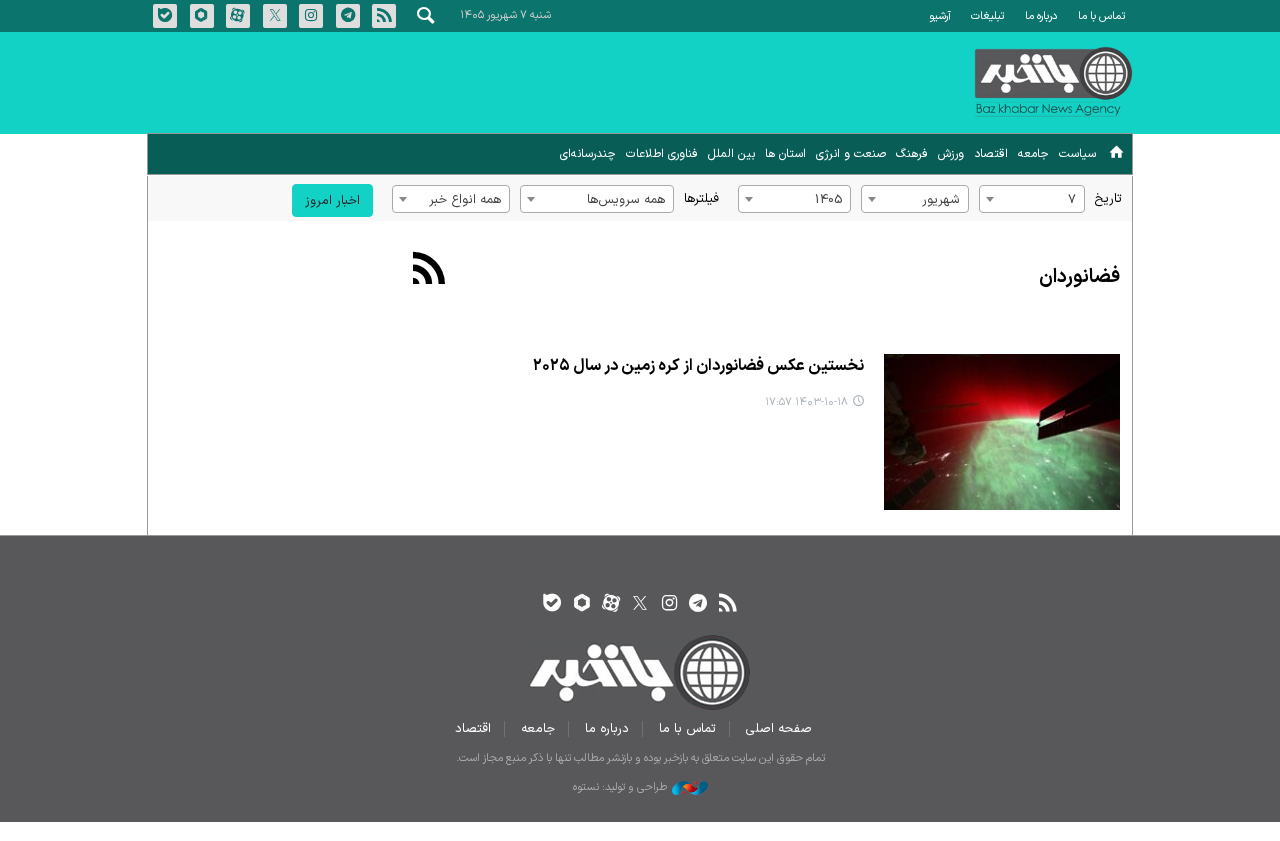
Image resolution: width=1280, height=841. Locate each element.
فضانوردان (1079, 277)
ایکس (275, 16)
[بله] (552, 604)
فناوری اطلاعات (662, 154)
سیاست (1077, 154)
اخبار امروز (332, 200)
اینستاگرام (311, 16)
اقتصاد (991, 154)
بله (165, 16)
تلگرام (348, 16)
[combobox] (1032, 199)
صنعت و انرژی (851, 154)
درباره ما (1041, 16)
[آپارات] (610, 604)
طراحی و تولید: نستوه (620, 788)
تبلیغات (987, 16)
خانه (1116, 155)
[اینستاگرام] (669, 604)
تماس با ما (1101, 16)
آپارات (238, 16)
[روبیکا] (581, 604)
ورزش (951, 154)
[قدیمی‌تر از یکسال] (1001, 432)
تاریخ (1108, 198)
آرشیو (940, 16)
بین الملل (731, 154)
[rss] (727, 604)
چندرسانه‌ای (588, 154)
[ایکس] (639, 604)
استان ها (785, 154)
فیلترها (701, 198)
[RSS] (429, 271)
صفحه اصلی (779, 728)
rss (384, 16)
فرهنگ (912, 154)
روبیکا (202, 16)
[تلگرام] (698, 604)
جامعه (1033, 154)
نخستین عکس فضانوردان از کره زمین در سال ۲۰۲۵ (698, 366)
